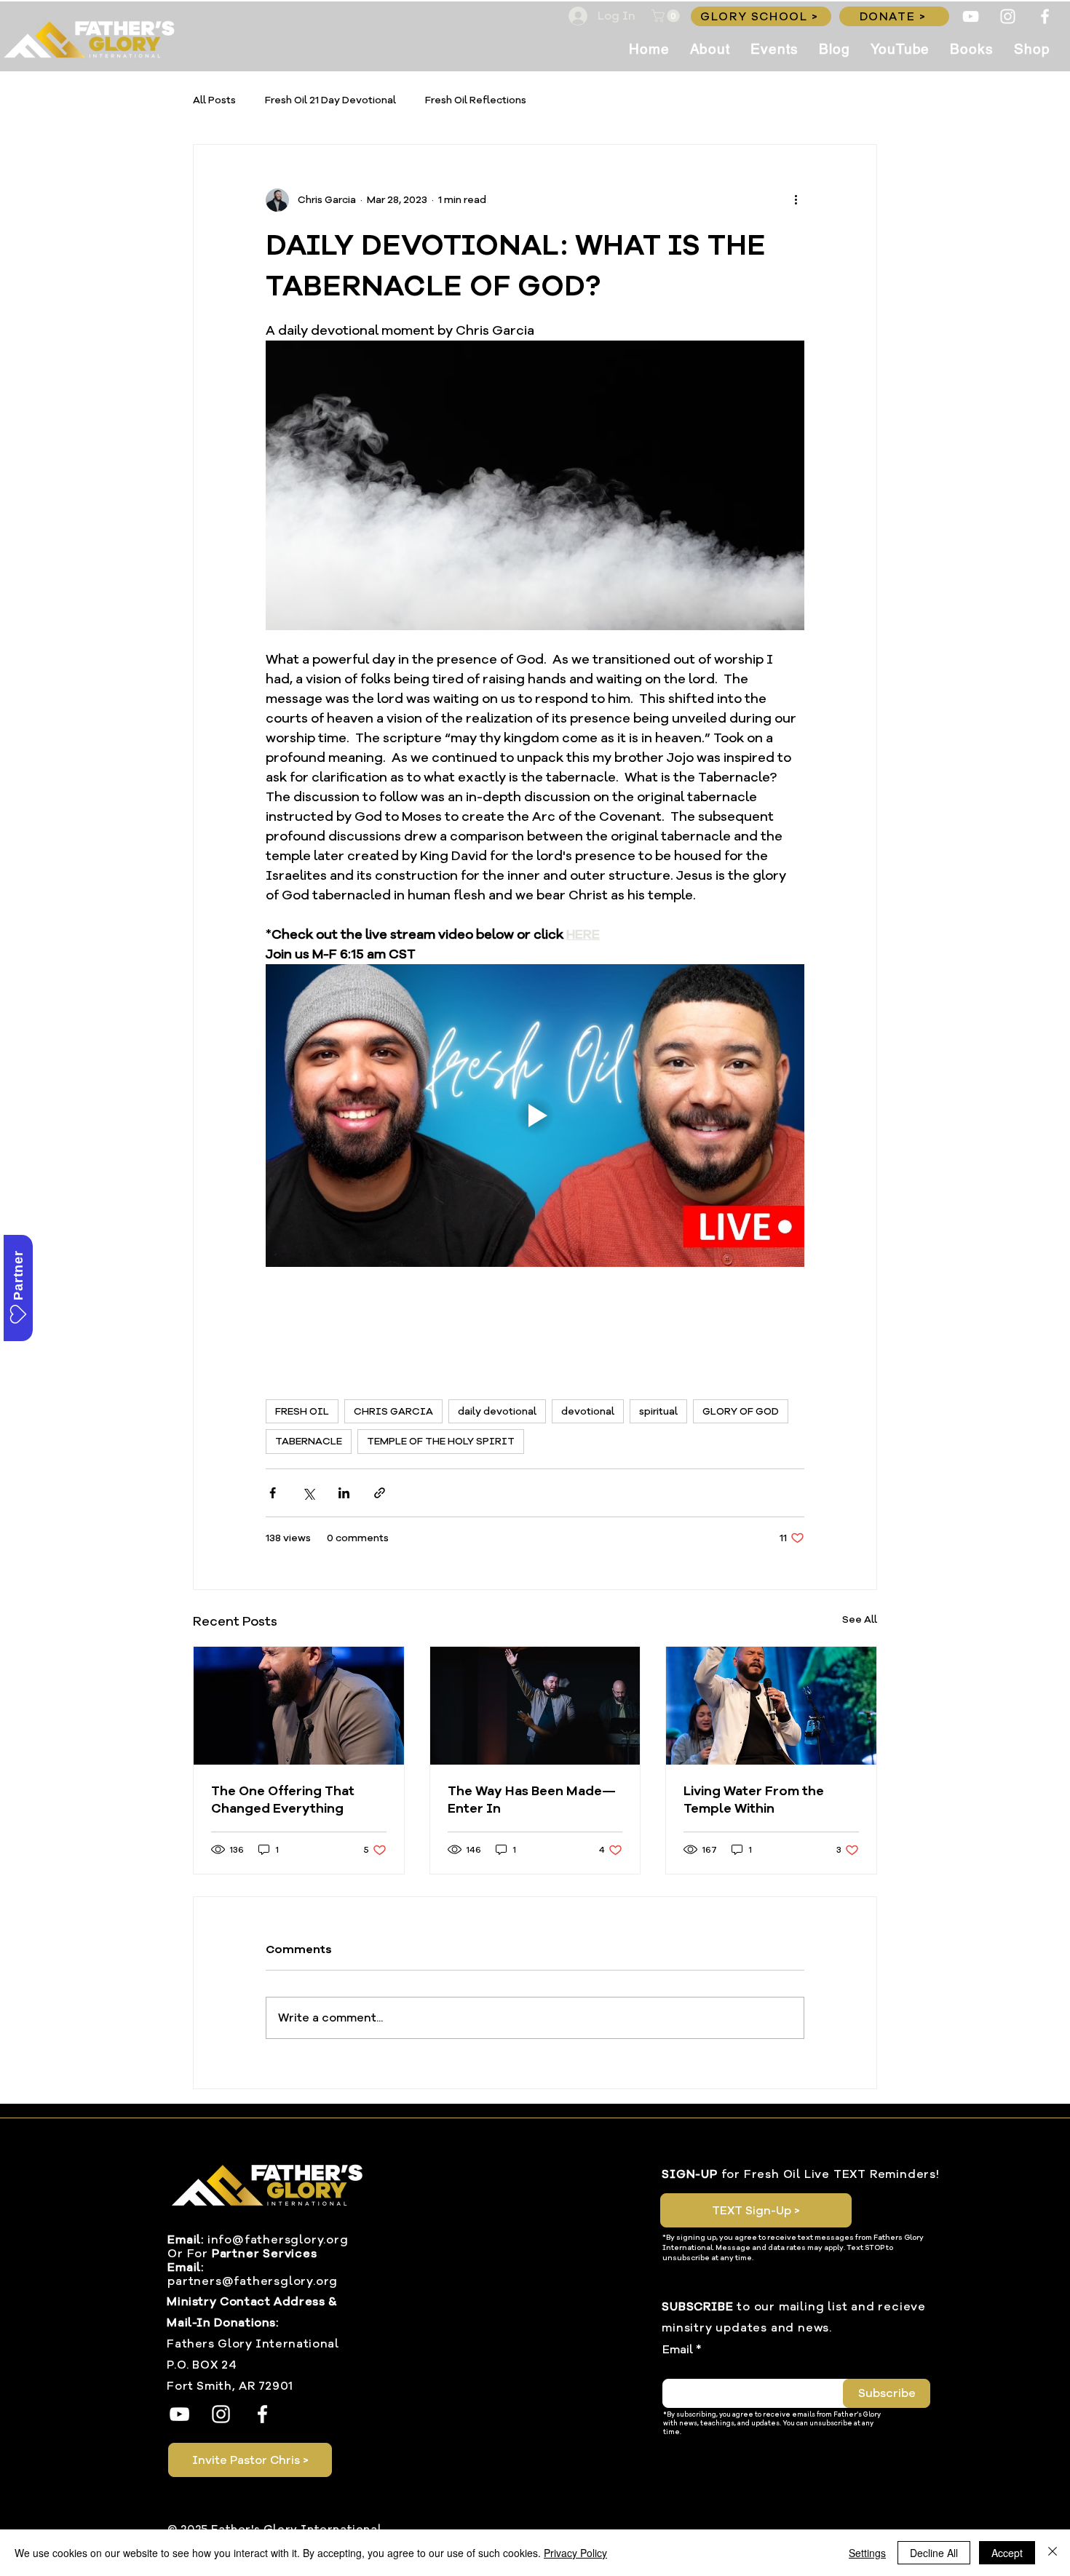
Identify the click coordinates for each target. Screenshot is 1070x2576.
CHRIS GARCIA (393, 1411)
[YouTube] (971, 16)
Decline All (934, 2553)
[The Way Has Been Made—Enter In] (535, 1706)
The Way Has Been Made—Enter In (532, 1800)
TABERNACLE (309, 1441)
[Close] (1053, 2553)
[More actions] (796, 200)
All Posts (214, 100)
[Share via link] (380, 1493)
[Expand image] (535, 485)
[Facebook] (1045, 16)
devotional (588, 1411)
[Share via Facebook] (273, 1493)
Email (678, 2350)
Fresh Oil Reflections (476, 100)
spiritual (658, 1411)
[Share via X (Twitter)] (308, 1493)
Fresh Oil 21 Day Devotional (330, 100)
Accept (1007, 2553)
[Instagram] (1008, 16)
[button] (667, 16)
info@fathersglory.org (278, 2240)
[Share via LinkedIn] (344, 1493)
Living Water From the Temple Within (754, 1800)
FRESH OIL (302, 1411)
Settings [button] (867, 2553)
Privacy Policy (575, 2553)
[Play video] (535, 1116)
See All (860, 1619)
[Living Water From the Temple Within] (771, 1706)
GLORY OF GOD (741, 1411)
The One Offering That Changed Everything (283, 1800)
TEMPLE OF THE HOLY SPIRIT (441, 1441)
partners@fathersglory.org (253, 2281)
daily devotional (497, 1411)
